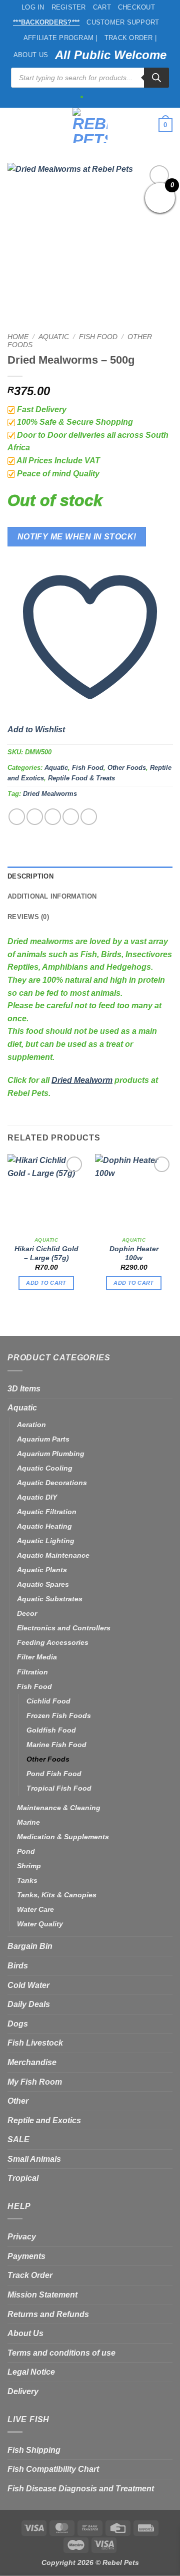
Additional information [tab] (52, 896)
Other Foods (127, 768)
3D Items (24, 1389)
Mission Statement (42, 2295)
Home (18, 337)
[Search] (156, 78)
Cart (102, 7)
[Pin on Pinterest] (89, 817)
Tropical (23, 2178)
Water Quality (40, 1924)
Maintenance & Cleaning (59, 1808)
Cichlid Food (48, 1701)
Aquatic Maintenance (53, 1555)
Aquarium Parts (43, 1439)
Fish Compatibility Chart (53, 2469)
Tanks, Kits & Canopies (57, 1895)
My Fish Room (35, 2082)
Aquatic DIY (37, 1497)
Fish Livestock (35, 2043)
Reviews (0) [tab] (28, 917)
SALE (18, 2139)
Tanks (27, 1880)
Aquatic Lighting (46, 1541)
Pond (26, 1851)
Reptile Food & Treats (81, 778)
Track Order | (130, 38)
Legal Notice (31, 2372)
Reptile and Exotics (44, 2120)
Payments (26, 2256)
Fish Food (98, 337)
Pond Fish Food (54, 1774)
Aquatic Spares (43, 1584)
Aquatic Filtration (47, 1512)
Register (69, 7)
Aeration (31, 1424)
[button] (13, 125)
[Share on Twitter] (53, 817)
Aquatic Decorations (52, 1483)
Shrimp (29, 1866)
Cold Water (28, 1985)
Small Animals (34, 2159)
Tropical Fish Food (59, 1788)
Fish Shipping (34, 2450)
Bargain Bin (30, 1946)
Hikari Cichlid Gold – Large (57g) (46, 1253)
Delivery (23, 2391)
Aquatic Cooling (45, 1468)
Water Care (35, 1909)
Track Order (30, 2275)
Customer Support (123, 22)
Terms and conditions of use (61, 2353)
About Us (31, 55)
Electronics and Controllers (64, 1628)
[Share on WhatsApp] (17, 817)
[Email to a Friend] (71, 817)
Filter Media (37, 1657)
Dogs (18, 2024)
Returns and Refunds (48, 2314)
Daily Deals (29, 2004)
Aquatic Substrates (50, 1599)
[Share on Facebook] (35, 817)
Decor (27, 1613)
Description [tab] (30, 876)
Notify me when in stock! (77, 537)
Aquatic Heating (44, 1526)
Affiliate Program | (60, 38)
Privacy (22, 2237)
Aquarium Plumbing (51, 1454)
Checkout (136, 7)
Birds (18, 1966)
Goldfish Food (51, 1730)
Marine (28, 1822)
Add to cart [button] (46, 1283)
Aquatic (54, 337)
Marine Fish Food (56, 1745)
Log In (33, 7)
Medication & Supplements (63, 1837)
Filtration (32, 1672)
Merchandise (32, 2062)
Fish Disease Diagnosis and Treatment (81, 2489)
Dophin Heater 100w (134, 1253)
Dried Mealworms (50, 794)
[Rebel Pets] (90, 125)
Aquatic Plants (42, 1570)
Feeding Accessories (53, 1642)
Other (18, 2101)
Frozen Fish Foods (59, 1715)
